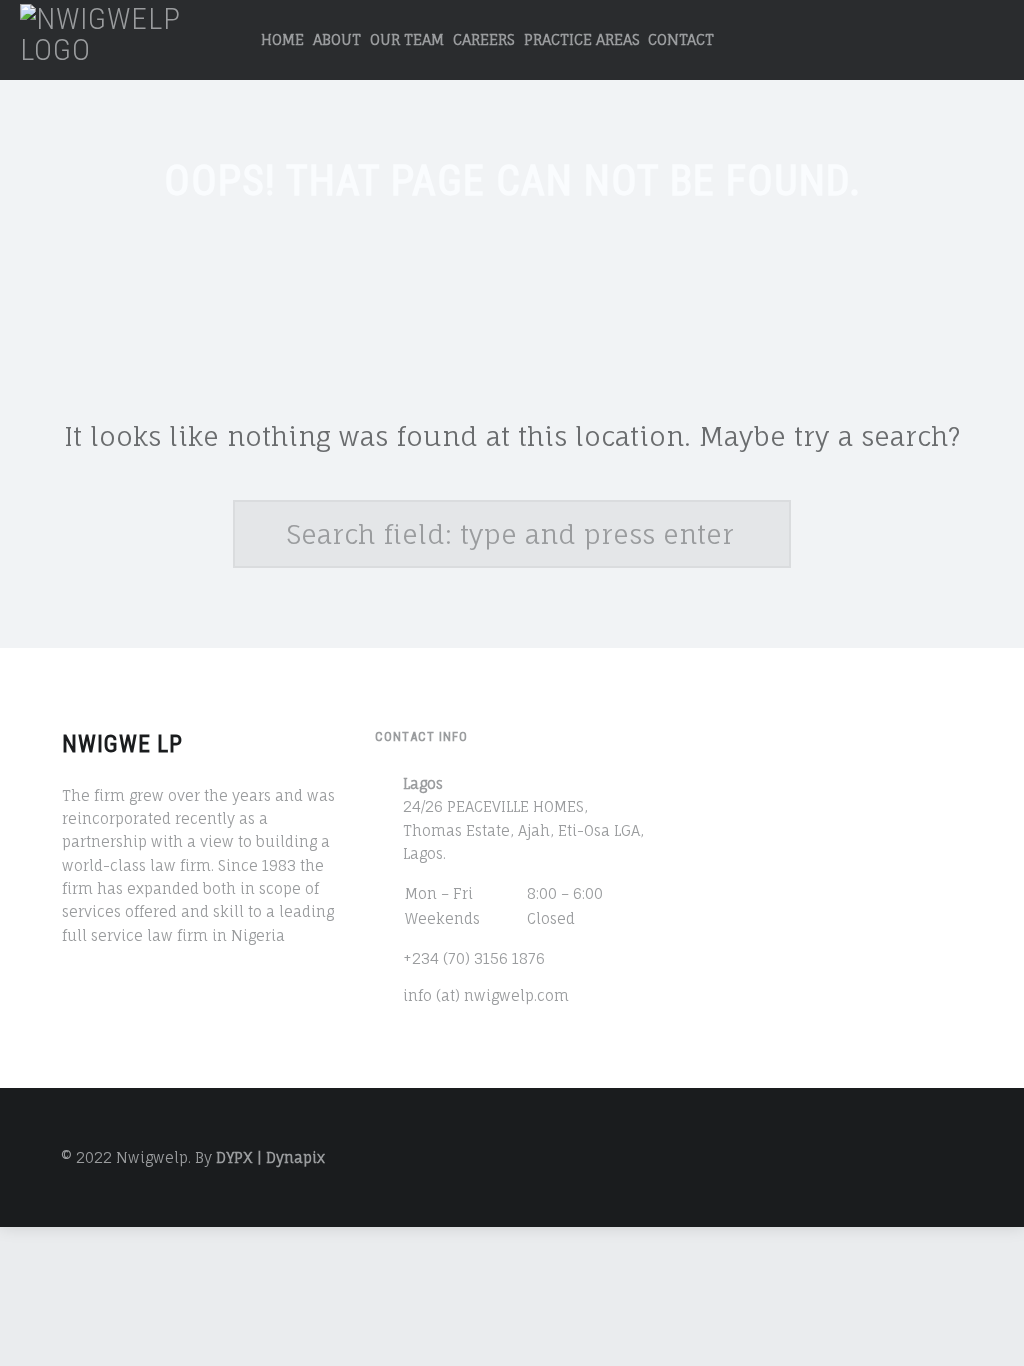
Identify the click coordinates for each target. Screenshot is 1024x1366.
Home (282, 39)
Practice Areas (582, 39)
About (337, 39)
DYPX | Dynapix (270, 1157)
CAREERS (484, 39)
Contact (681, 39)
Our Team (407, 39)
